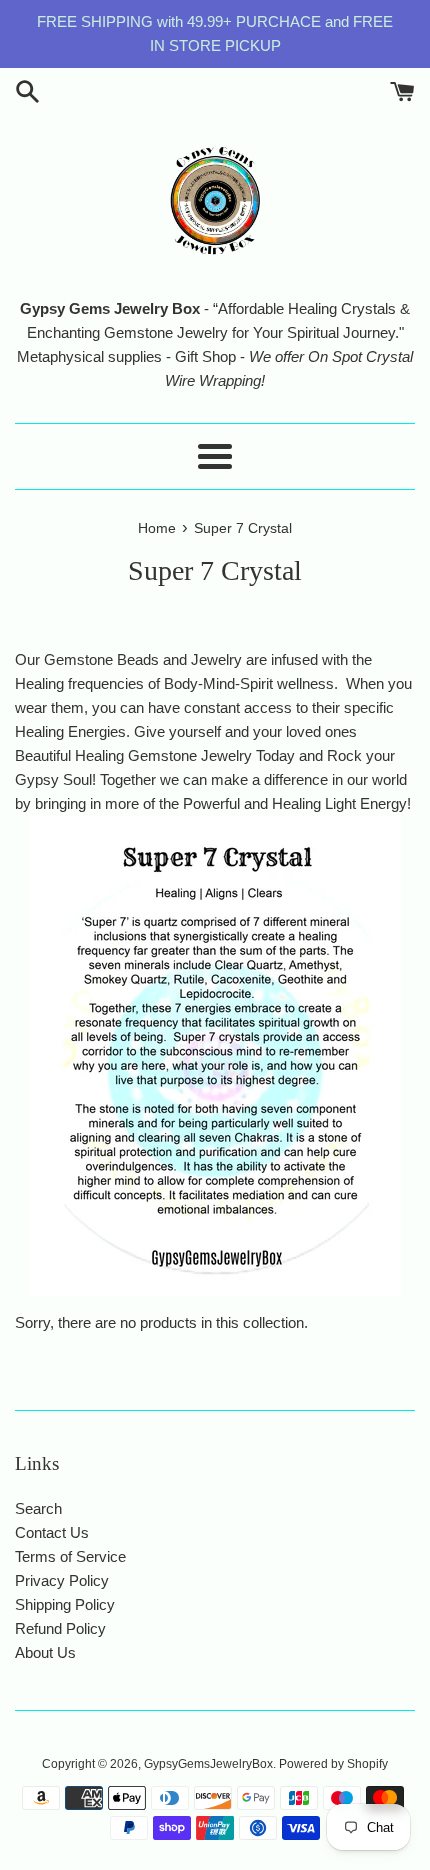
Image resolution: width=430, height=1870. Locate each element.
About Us (45, 1652)
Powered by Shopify (333, 1764)
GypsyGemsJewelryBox (208, 1764)
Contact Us (52, 1532)
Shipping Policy (65, 1604)
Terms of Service (70, 1556)
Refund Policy (60, 1628)
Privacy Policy (62, 1580)
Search (38, 1508)
